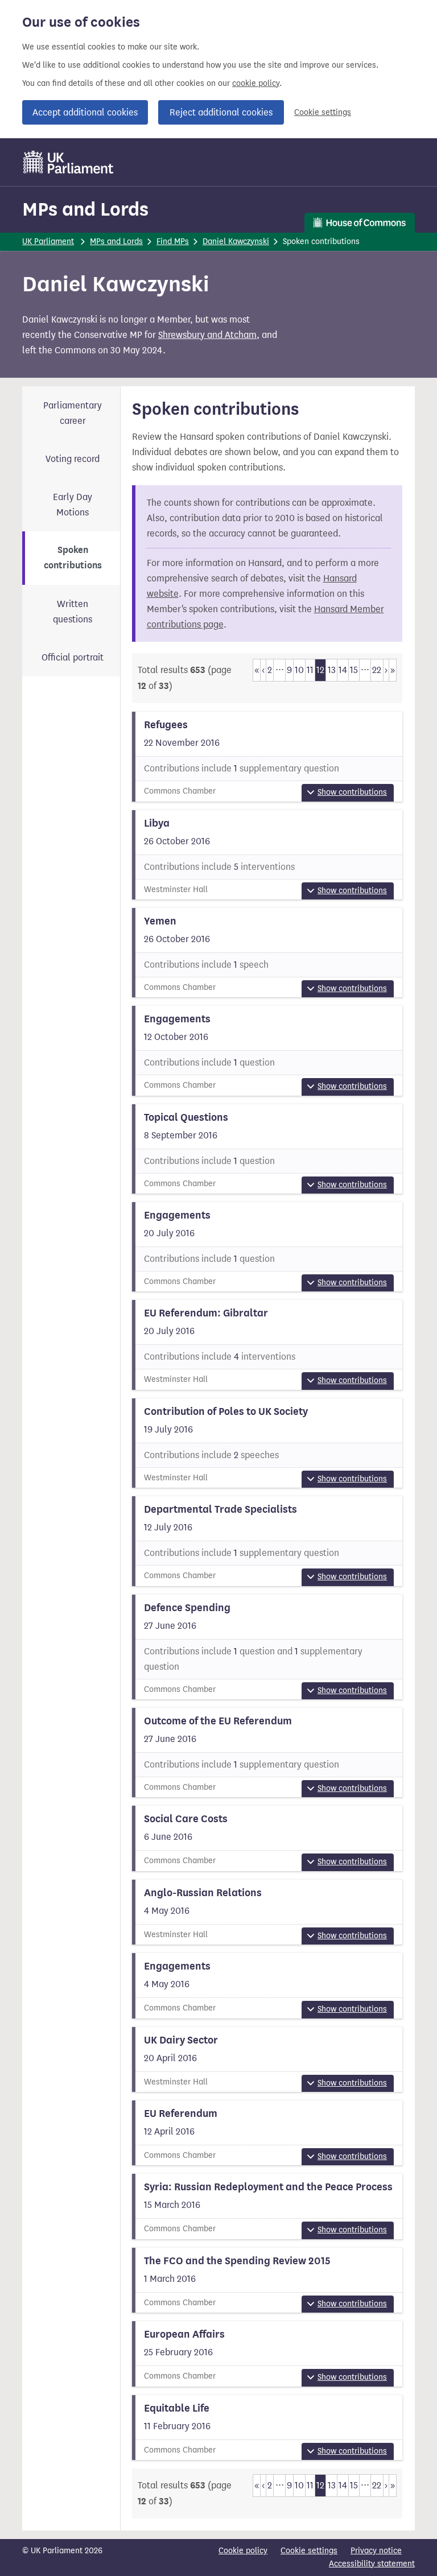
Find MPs (173, 242)
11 (310, 670)
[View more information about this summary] (267, 756)
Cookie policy (243, 2551)
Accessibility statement (372, 2564)
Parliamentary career (73, 413)
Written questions (73, 612)
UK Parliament (48, 242)
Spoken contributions (73, 558)
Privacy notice (376, 2551)
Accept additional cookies (85, 112)
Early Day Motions (73, 505)
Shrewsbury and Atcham (207, 335)
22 (377, 670)
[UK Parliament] (69, 162)
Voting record (73, 459)
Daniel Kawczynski (236, 242)
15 (354, 670)
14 (343, 670)
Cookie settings (323, 112)
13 (332, 670)
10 (299, 670)
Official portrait (73, 657)
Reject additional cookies (221, 112)
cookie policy (256, 83)
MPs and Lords (85, 209)
